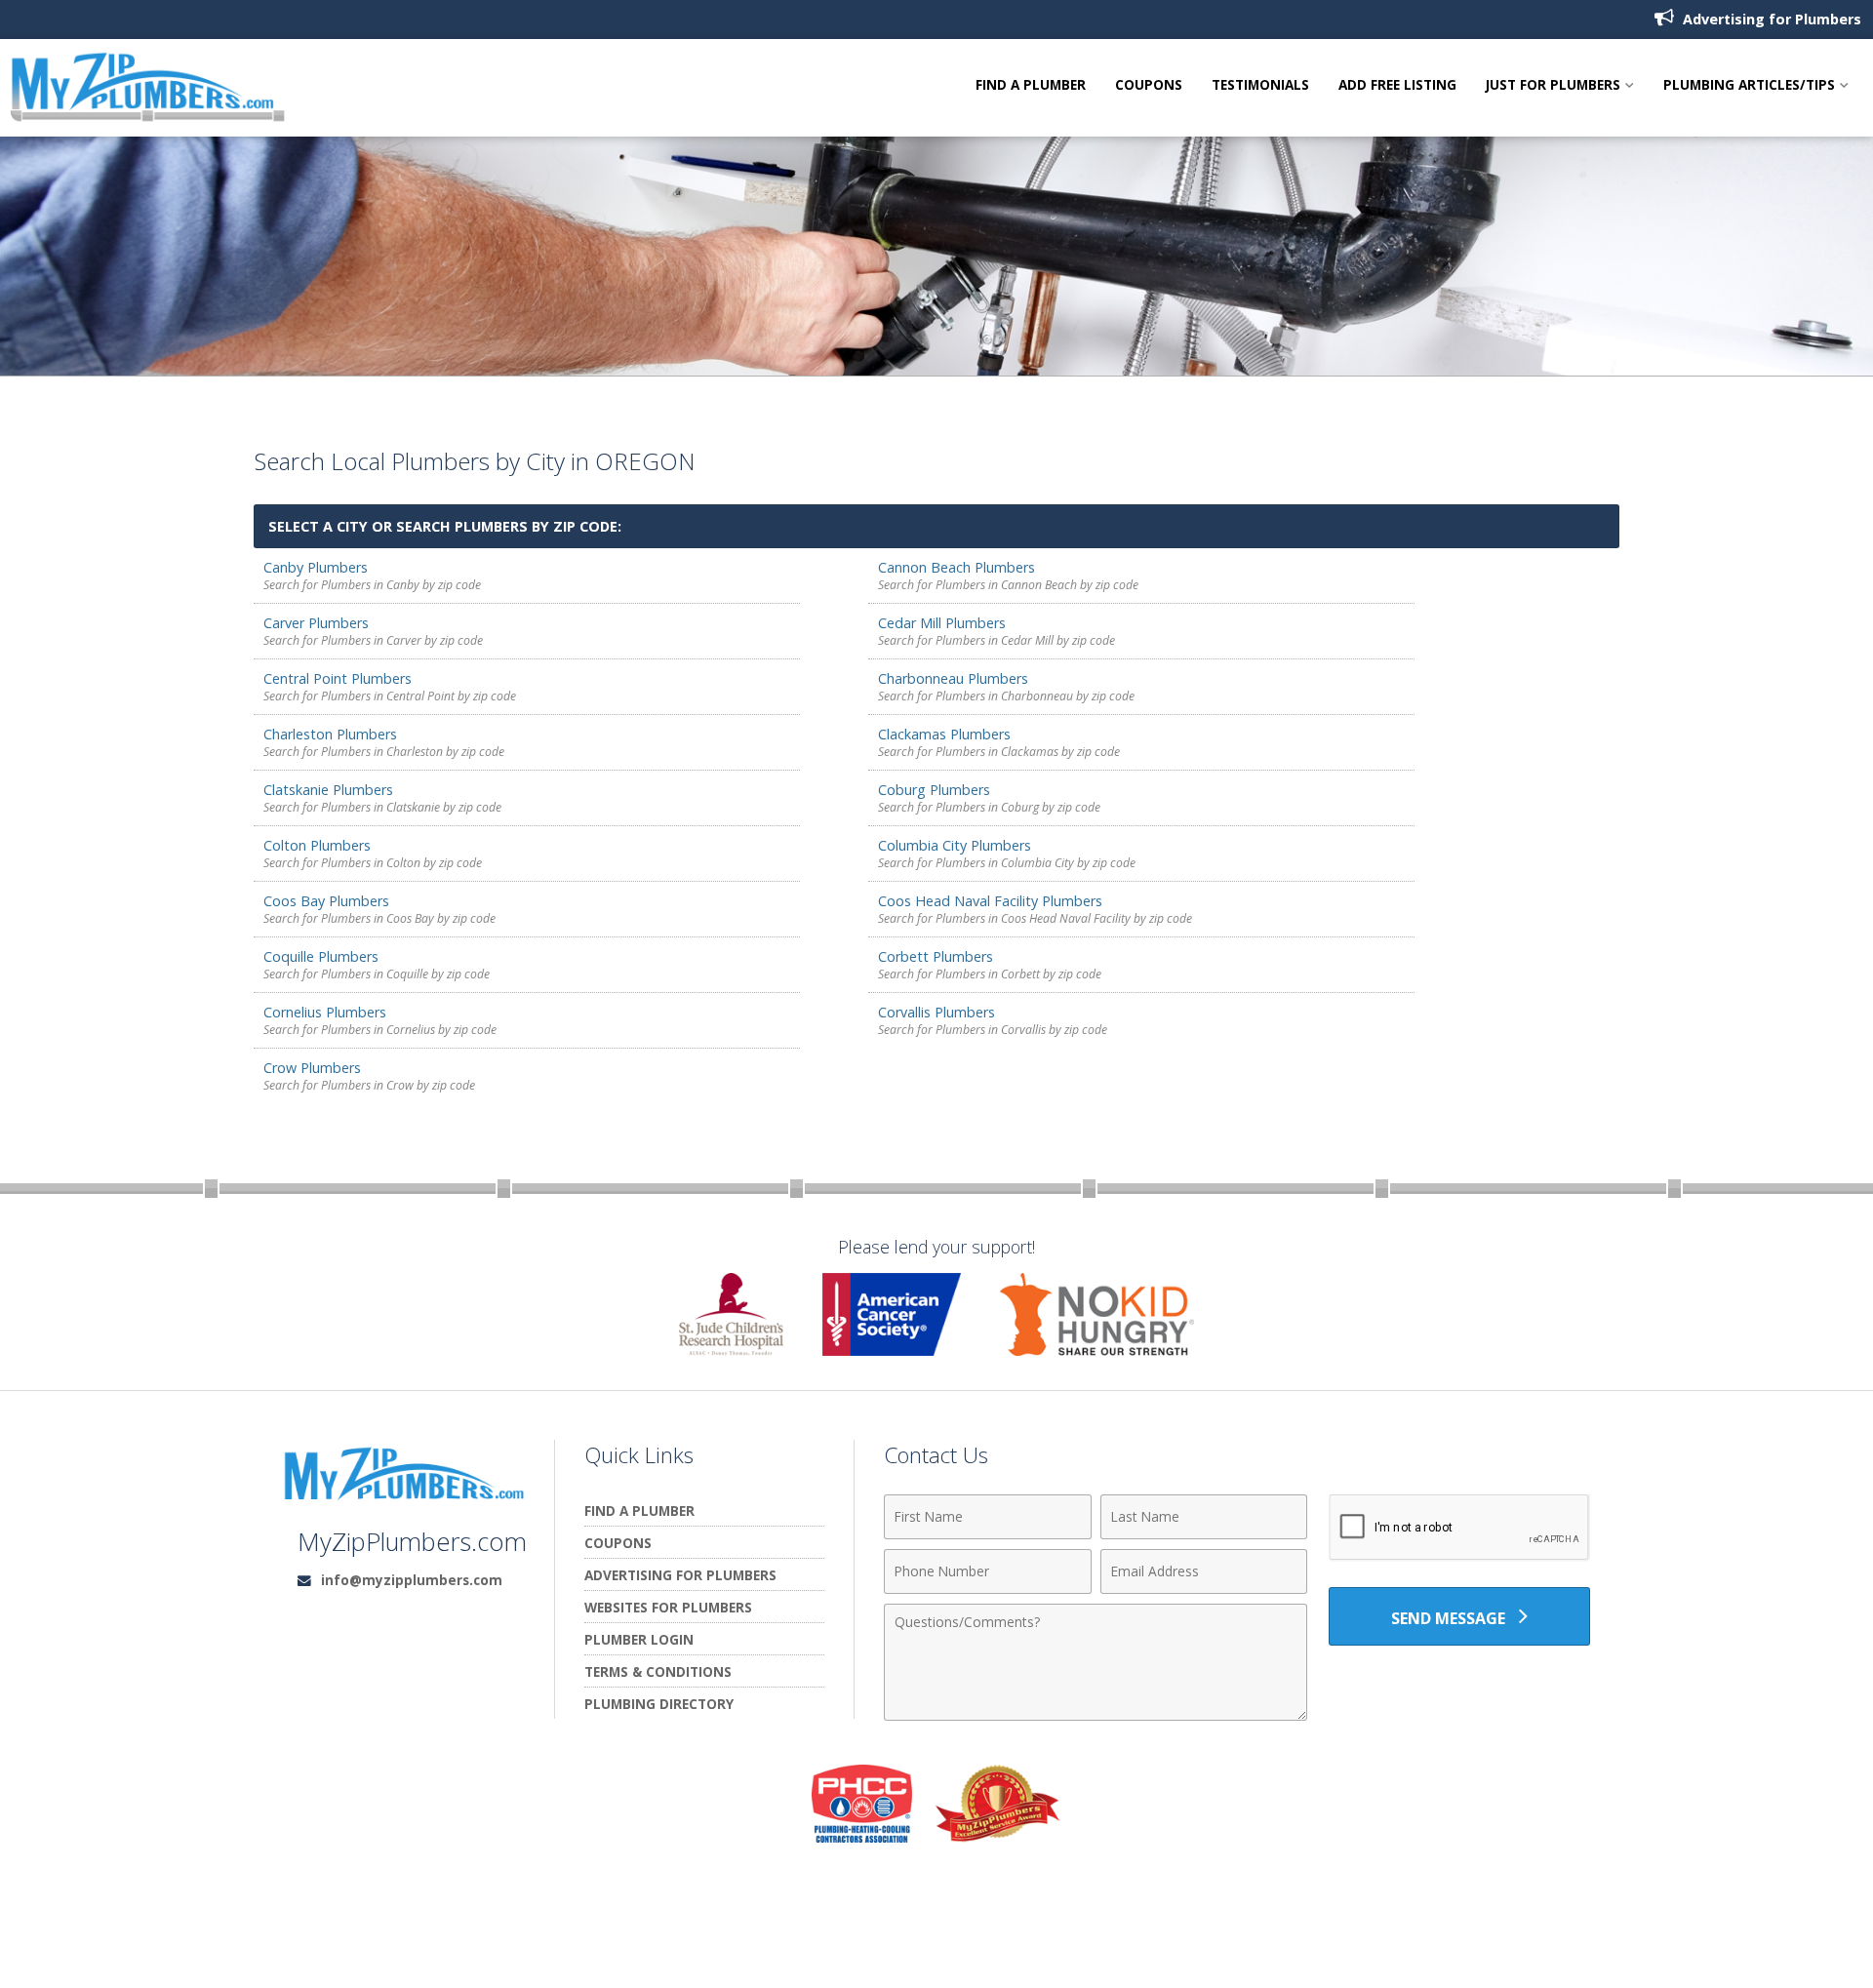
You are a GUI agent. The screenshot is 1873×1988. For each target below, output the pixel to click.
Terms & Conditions (658, 1671)
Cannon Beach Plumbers (956, 567)
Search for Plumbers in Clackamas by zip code (999, 752)
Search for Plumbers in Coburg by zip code (989, 807)
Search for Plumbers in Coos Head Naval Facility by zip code (1035, 918)
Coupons (1149, 85)
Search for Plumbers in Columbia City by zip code (1007, 863)
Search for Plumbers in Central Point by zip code (390, 696)
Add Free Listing (1397, 85)
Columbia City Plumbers (955, 845)
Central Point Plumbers (338, 678)
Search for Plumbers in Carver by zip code (373, 640)
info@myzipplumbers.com (412, 1580)
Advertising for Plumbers (1770, 19)
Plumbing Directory (659, 1704)
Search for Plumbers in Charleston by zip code (384, 752)
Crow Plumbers (312, 1068)
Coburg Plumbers (934, 790)
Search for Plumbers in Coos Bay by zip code (379, 918)
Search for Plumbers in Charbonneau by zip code (1006, 696)
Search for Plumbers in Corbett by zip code (990, 974)
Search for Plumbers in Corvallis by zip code (993, 1030)
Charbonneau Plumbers (953, 678)
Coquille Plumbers (321, 956)
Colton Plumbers (317, 845)
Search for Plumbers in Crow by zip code (369, 1085)
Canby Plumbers (316, 567)
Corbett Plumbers (936, 956)
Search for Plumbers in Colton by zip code (373, 863)
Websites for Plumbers (668, 1607)
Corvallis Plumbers (936, 1012)
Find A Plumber (1031, 85)
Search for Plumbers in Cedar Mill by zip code (996, 640)
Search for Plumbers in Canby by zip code (372, 585)
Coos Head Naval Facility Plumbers (990, 901)
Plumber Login (639, 1639)
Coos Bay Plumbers (326, 901)
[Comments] (1096, 1715)
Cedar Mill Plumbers (942, 623)
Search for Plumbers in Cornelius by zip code (380, 1030)
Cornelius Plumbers (325, 1012)
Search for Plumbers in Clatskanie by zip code (382, 807)
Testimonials (1260, 85)
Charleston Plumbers (330, 734)
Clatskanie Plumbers (328, 790)
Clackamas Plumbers (944, 734)
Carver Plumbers (316, 623)
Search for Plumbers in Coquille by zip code (377, 974)
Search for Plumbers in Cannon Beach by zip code (1008, 585)
